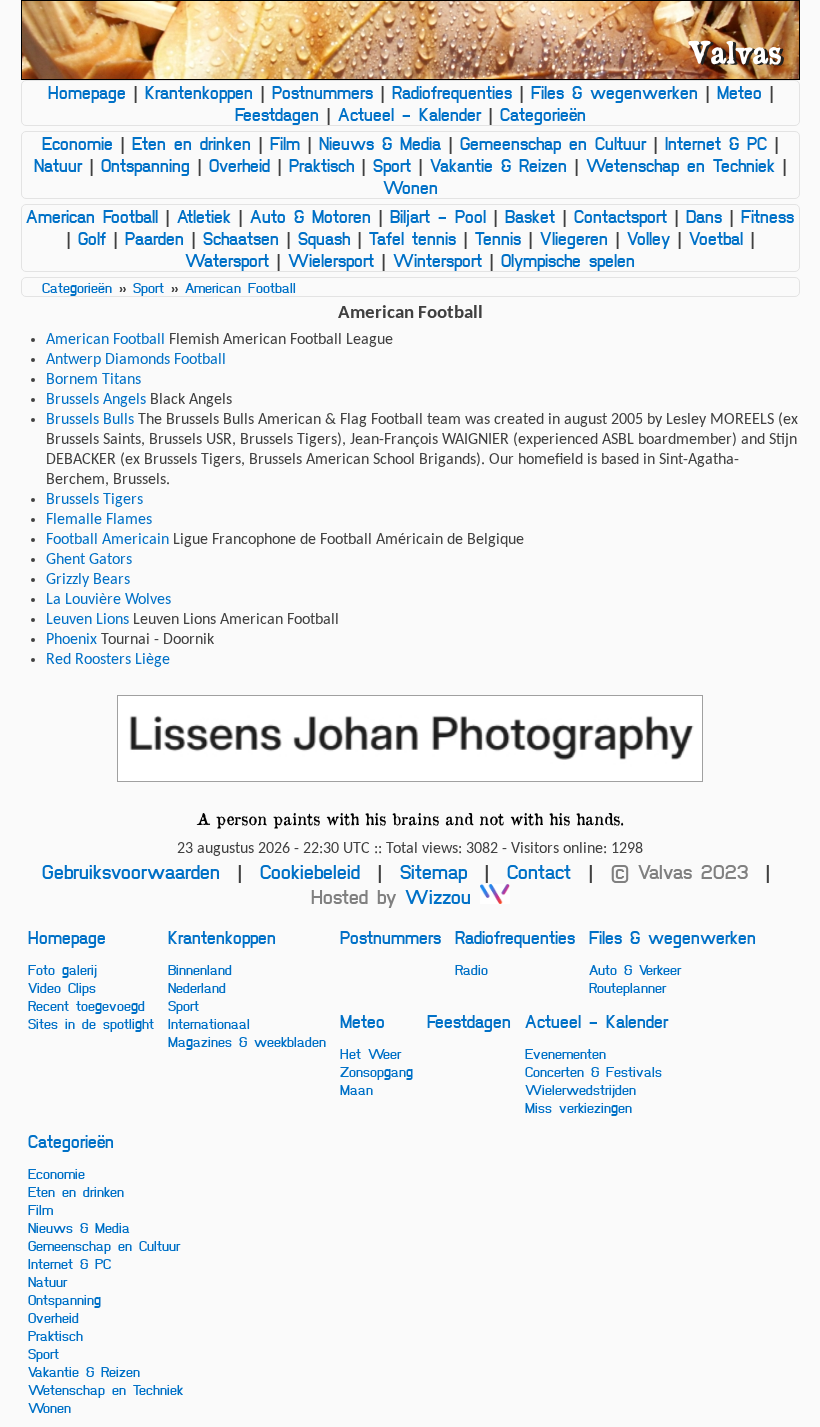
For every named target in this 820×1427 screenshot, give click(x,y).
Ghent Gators (89, 560)
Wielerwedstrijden (580, 1089)
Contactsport (620, 216)
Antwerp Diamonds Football (136, 360)
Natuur (58, 165)
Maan (356, 1089)
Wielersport (331, 260)
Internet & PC (716, 143)
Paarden (154, 238)
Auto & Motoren (310, 216)
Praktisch (321, 165)
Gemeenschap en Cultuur (553, 143)
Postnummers (322, 92)
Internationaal (209, 1023)
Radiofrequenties (452, 92)
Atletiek (204, 216)
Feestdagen (277, 114)
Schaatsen (241, 238)
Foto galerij (62, 969)
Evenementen (565, 1053)
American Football (92, 216)
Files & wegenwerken (614, 92)
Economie (77, 143)
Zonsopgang (376, 1071)
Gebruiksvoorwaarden (131, 871)
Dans (704, 216)
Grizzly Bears (88, 580)
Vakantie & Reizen (498, 165)
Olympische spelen (568, 260)
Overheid (239, 165)
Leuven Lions (87, 620)
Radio (471, 969)
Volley (648, 238)
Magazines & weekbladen (247, 1041)
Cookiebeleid (310, 871)
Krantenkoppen (199, 92)
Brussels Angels (96, 400)
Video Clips (62, 987)
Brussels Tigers (94, 500)
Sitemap (433, 871)
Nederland (197, 987)
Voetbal (716, 238)
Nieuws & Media (380, 143)
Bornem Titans (93, 380)
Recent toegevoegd (86, 1005)
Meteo (739, 92)
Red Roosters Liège (108, 660)
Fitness (767, 216)
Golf (92, 238)
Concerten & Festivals (593, 1071)
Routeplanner (627, 987)
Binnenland (200, 969)
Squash (324, 238)
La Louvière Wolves (108, 600)
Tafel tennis (412, 238)
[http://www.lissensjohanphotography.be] (410, 739)
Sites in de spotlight (91, 1023)
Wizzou (442, 896)
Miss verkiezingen (578, 1107)
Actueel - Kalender (409, 114)
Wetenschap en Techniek (680, 165)
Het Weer (370, 1053)
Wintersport (437, 260)
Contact (539, 871)
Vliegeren (574, 238)
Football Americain (107, 540)
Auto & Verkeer (635, 969)
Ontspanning (145, 165)
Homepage (87, 92)
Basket (530, 216)
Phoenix (71, 640)
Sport (392, 165)
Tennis (498, 238)
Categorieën (543, 114)
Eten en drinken (191, 143)
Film (285, 143)
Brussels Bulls (90, 420)
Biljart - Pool (438, 216)
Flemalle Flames (99, 520)
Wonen (410, 187)
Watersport (227, 260)
